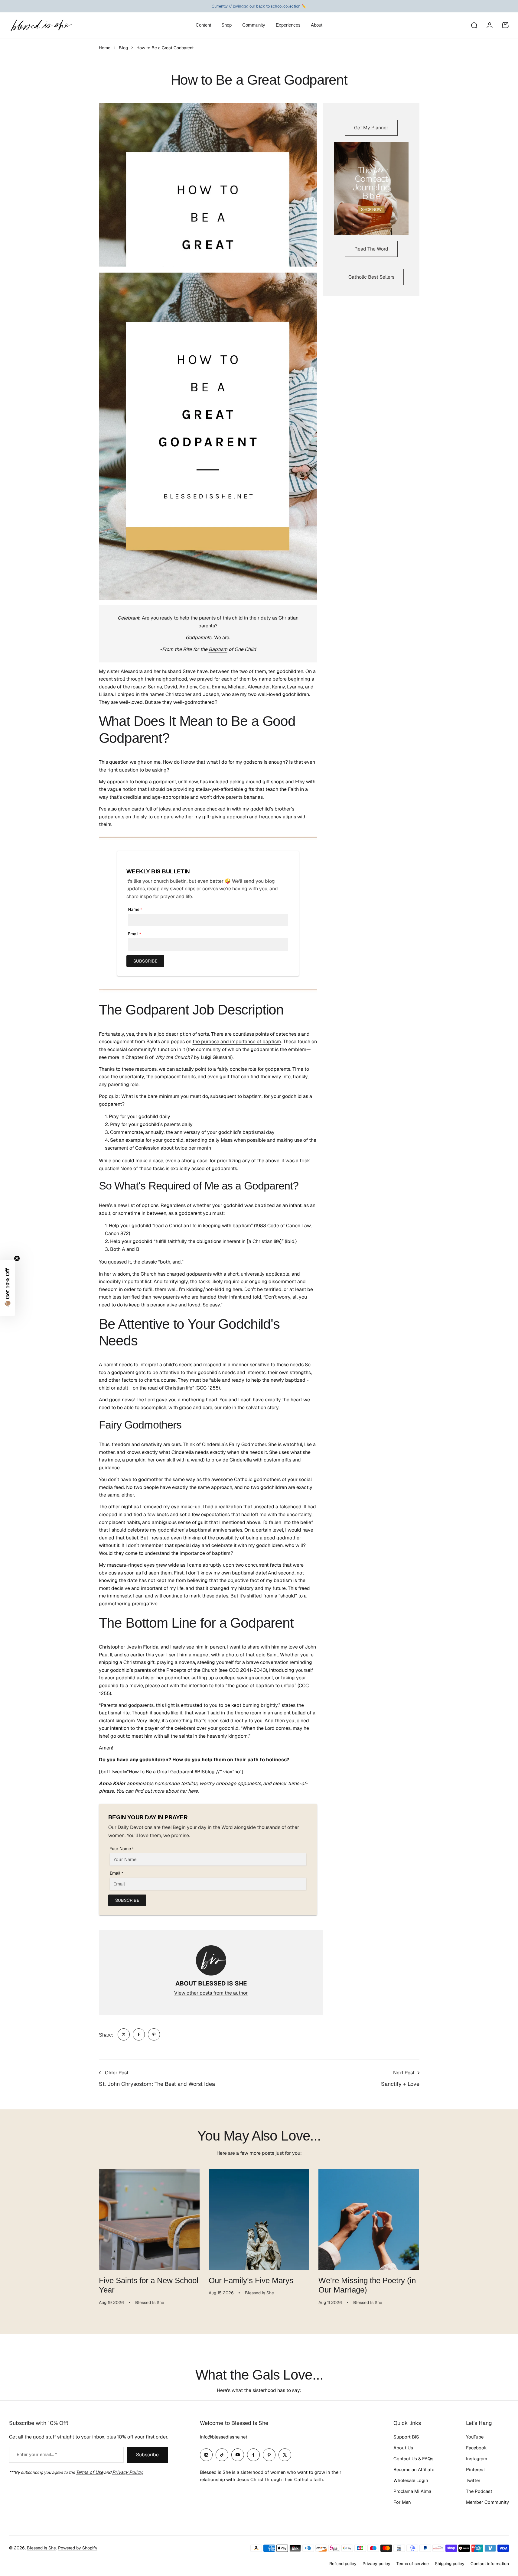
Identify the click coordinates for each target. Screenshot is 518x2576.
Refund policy (343, 2564)
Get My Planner (371, 128)
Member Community (487, 2502)
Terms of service (413, 2564)
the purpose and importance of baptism (237, 1042)
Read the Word (371, 249)
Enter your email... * (37, 2454)
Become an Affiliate (414, 2469)
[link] (124, 2034)
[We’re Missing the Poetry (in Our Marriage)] (369, 2220)
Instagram (477, 2459)
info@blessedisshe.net (224, 2437)
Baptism (218, 649)
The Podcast (479, 2491)
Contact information (490, 2564)
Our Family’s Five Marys (251, 2280)
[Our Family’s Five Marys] (259, 2220)
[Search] (474, 25)
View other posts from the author (211, 1993)
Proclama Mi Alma (412, 2491)
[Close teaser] (17, 1258)
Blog (123, 48)
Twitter (473, 2480)
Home (105, 48)
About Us (403, 2448)
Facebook (476, 2448)
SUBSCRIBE (145, 961)
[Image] (371, 188)
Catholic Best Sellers (371, 277)
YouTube (475, 2437)
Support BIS (406, 2437)
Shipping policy (450, 2564)
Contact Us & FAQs (413, 2459)
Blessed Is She (41, 2548)
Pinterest (476, 2469)
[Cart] (505, 25)
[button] (8, 1288)
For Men (402, 2502)
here (193, 1791)
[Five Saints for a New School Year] (149, 2220)
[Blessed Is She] (41, 25)
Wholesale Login (411, 2480)
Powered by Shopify (78, 2548)
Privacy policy (376, 2564)
